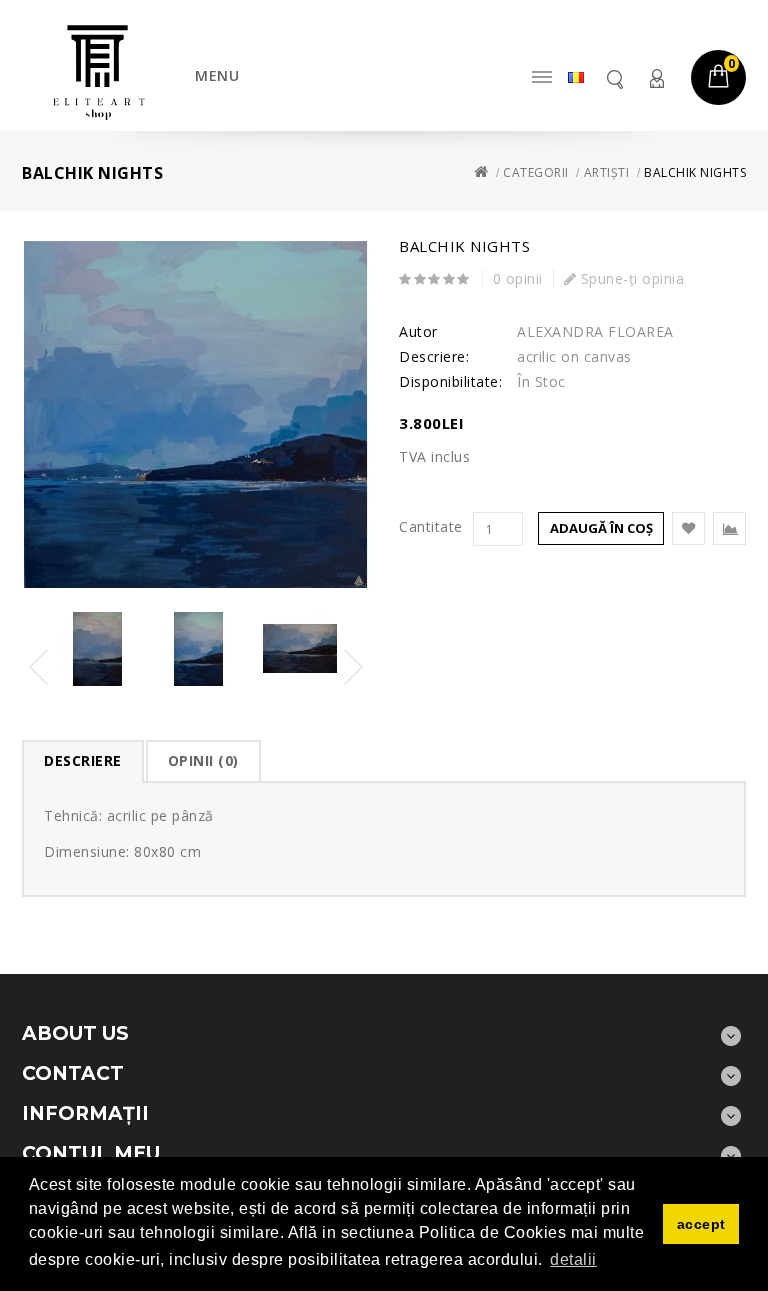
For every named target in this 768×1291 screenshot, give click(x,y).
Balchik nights (695, 172)
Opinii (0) (203, 760)
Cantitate (431, 527)
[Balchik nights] (195, 414)
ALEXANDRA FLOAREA (595, 331)
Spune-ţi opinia (630, 278)
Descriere (83, 760)
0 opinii (518, 278)
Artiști (607, 172)
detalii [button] (573, 1259)
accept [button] (701, 1224)
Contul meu (656, 78)
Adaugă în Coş (601, 528)
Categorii (536, 172)
